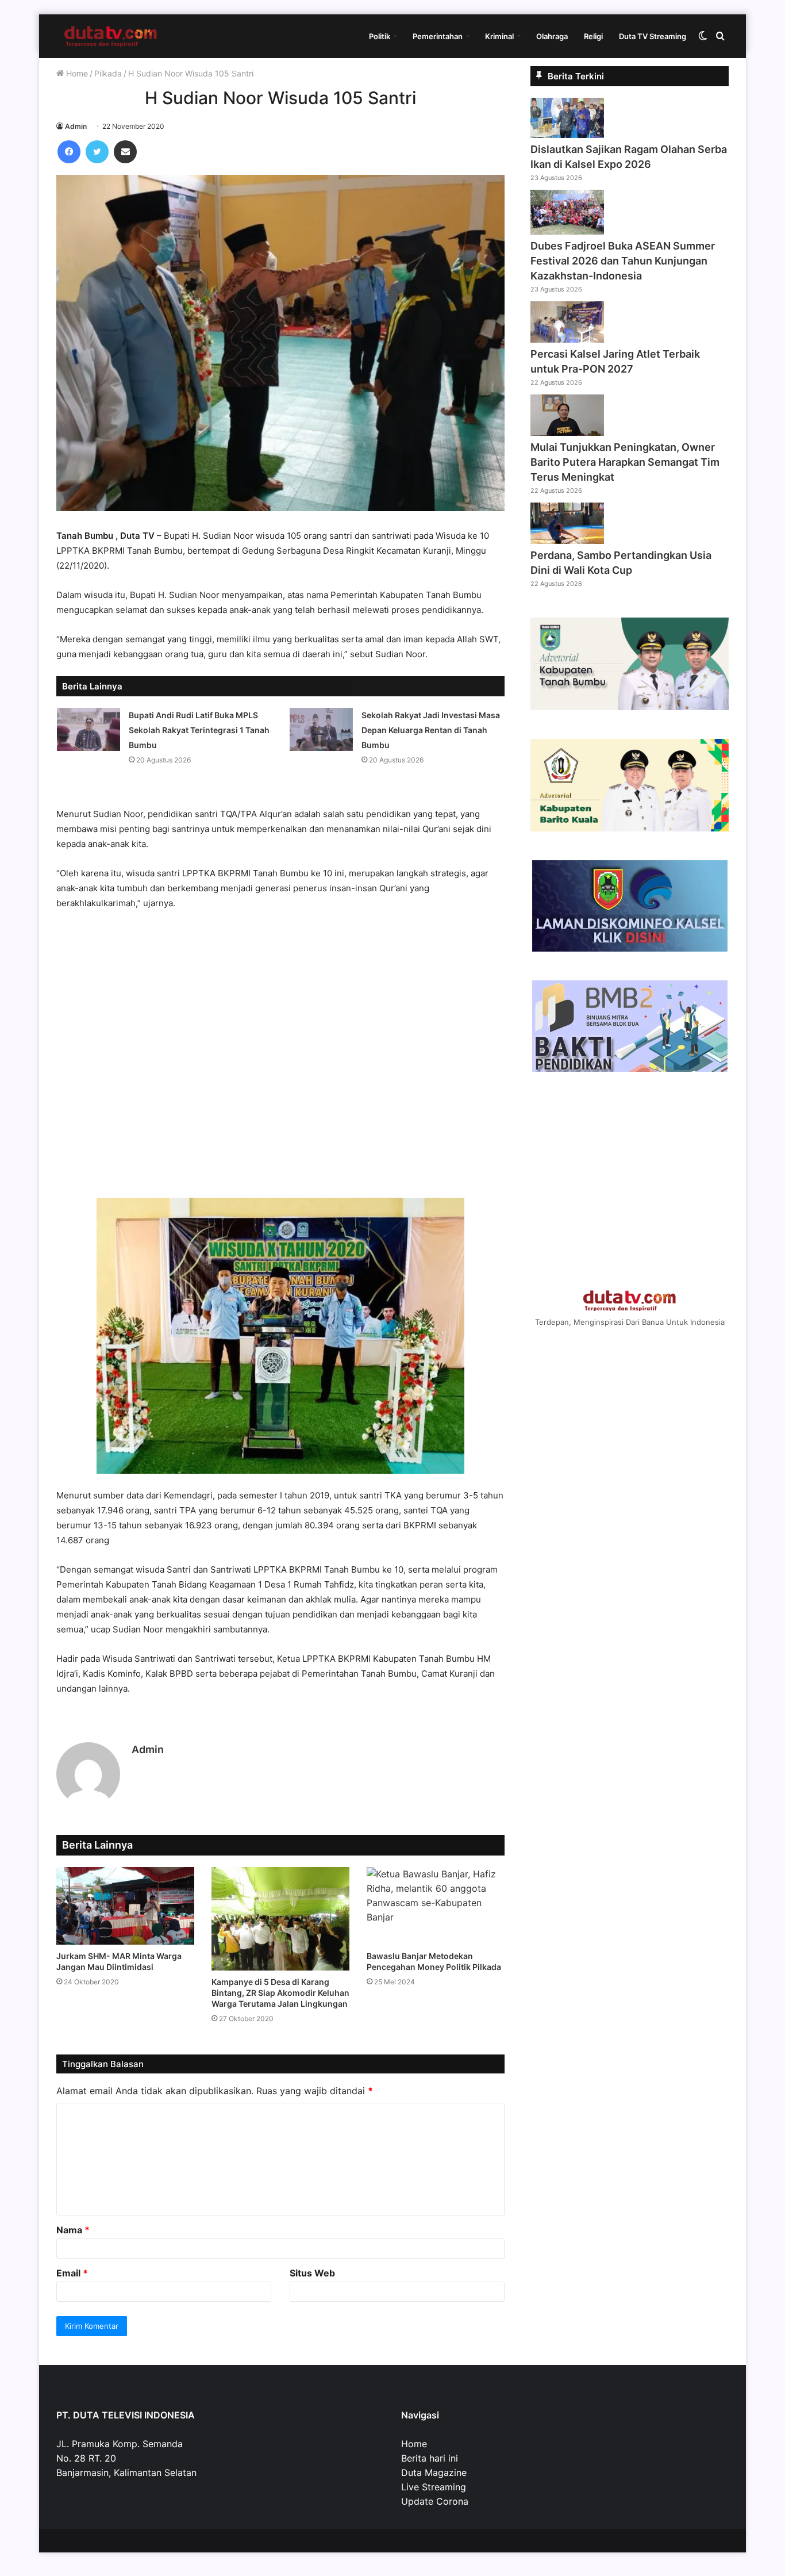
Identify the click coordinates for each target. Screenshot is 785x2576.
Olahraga (552, 36)
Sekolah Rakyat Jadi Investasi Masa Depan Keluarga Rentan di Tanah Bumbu (431, 730)
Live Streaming (434, 2487)
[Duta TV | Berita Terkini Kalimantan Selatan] (111, 36)
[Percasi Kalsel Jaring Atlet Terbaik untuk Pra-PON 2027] (567, 339)
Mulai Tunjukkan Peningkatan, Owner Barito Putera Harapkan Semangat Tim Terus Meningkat (625, 462)
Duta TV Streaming (653, 36)
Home (76, 73)
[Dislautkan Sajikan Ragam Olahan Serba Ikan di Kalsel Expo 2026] (567, 135)
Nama (73, 2230)
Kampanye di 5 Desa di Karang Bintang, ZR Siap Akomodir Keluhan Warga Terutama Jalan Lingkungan (280, 1993)
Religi (593, 36)
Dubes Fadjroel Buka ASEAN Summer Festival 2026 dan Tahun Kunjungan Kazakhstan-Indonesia (623, 261)
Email (72, 2273)
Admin (76, 126)
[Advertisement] (280, 1060)
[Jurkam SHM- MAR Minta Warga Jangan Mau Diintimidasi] (125, 1906)
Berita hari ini (430, 2458)
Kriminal (499, 36)
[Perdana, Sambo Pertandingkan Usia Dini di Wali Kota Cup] (567, 540)
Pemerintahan (438, 36)
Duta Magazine (434, 2472)
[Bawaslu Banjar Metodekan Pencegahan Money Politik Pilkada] (436, 1906)
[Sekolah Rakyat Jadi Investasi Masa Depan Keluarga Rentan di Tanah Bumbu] (321, 729)
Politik (380, 36)
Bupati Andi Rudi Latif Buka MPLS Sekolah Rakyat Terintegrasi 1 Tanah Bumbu (199, 730)
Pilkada (108, 73)
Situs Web (312, 2273)
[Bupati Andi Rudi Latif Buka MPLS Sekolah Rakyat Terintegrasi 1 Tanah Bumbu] (88, 729)
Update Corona (435, 2501)
